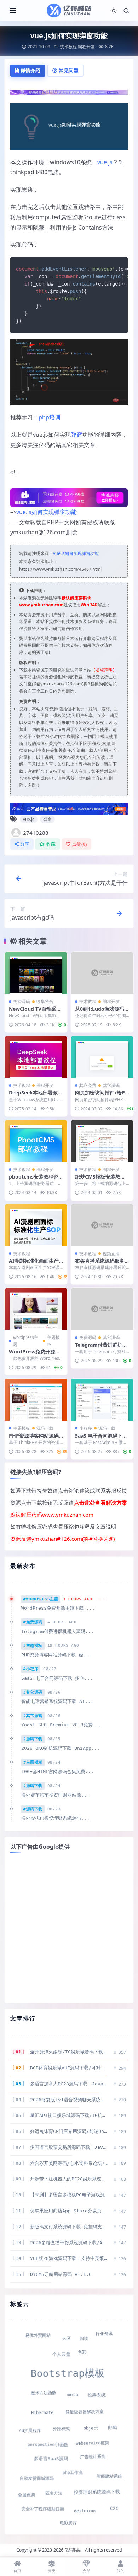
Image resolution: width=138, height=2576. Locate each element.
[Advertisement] (69, 1928)
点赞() (79, 844)
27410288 (36, 833)
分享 (25, 844)
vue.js (105, 162)
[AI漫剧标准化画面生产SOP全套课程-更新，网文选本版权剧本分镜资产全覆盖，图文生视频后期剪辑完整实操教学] (36, 1225)
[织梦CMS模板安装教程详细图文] (102, 1141)
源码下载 (45, 1428)
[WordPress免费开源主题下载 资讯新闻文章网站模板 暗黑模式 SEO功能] (36, 1309)
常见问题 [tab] (69, 70)
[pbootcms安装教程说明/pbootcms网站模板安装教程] (36, 1141)
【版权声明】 (104, 670)
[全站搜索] (126, 11)
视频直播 (111, 1254)
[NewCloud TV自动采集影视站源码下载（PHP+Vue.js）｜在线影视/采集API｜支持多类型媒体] (36, 973)
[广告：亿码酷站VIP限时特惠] (69, 92)
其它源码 (111, 1085)
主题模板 (53, 1341)
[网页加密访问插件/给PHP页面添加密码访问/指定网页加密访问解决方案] (102, 1057)
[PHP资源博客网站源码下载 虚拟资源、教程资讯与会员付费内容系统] (36, 1400)
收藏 (51, 844)
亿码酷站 (73, 2550)
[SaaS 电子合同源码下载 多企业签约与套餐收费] (102, 1400)
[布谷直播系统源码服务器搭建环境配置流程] (102, 1225)
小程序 (86, 1428)
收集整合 (45, 1001)
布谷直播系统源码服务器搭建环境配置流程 (100, 1264)
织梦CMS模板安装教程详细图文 (100, 1180)
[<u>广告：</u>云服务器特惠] (69, 808)
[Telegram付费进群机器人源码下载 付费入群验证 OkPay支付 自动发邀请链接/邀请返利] (102, 1309)
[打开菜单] (13, 11)
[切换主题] (114, 11)
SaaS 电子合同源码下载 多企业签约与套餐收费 (101, 1439)
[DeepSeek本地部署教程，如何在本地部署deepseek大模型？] (36, 1057)
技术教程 (68, 47)
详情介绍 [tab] (30, 70)
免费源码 (22, 1001)
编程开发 (86, 47)
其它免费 (88, 1085)
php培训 (50, 417)
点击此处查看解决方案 (100, 1502)
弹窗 (76, 435)
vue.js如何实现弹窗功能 (47, 512)
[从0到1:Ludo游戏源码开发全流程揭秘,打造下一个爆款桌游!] (102, 973)
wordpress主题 (26, 1341)
